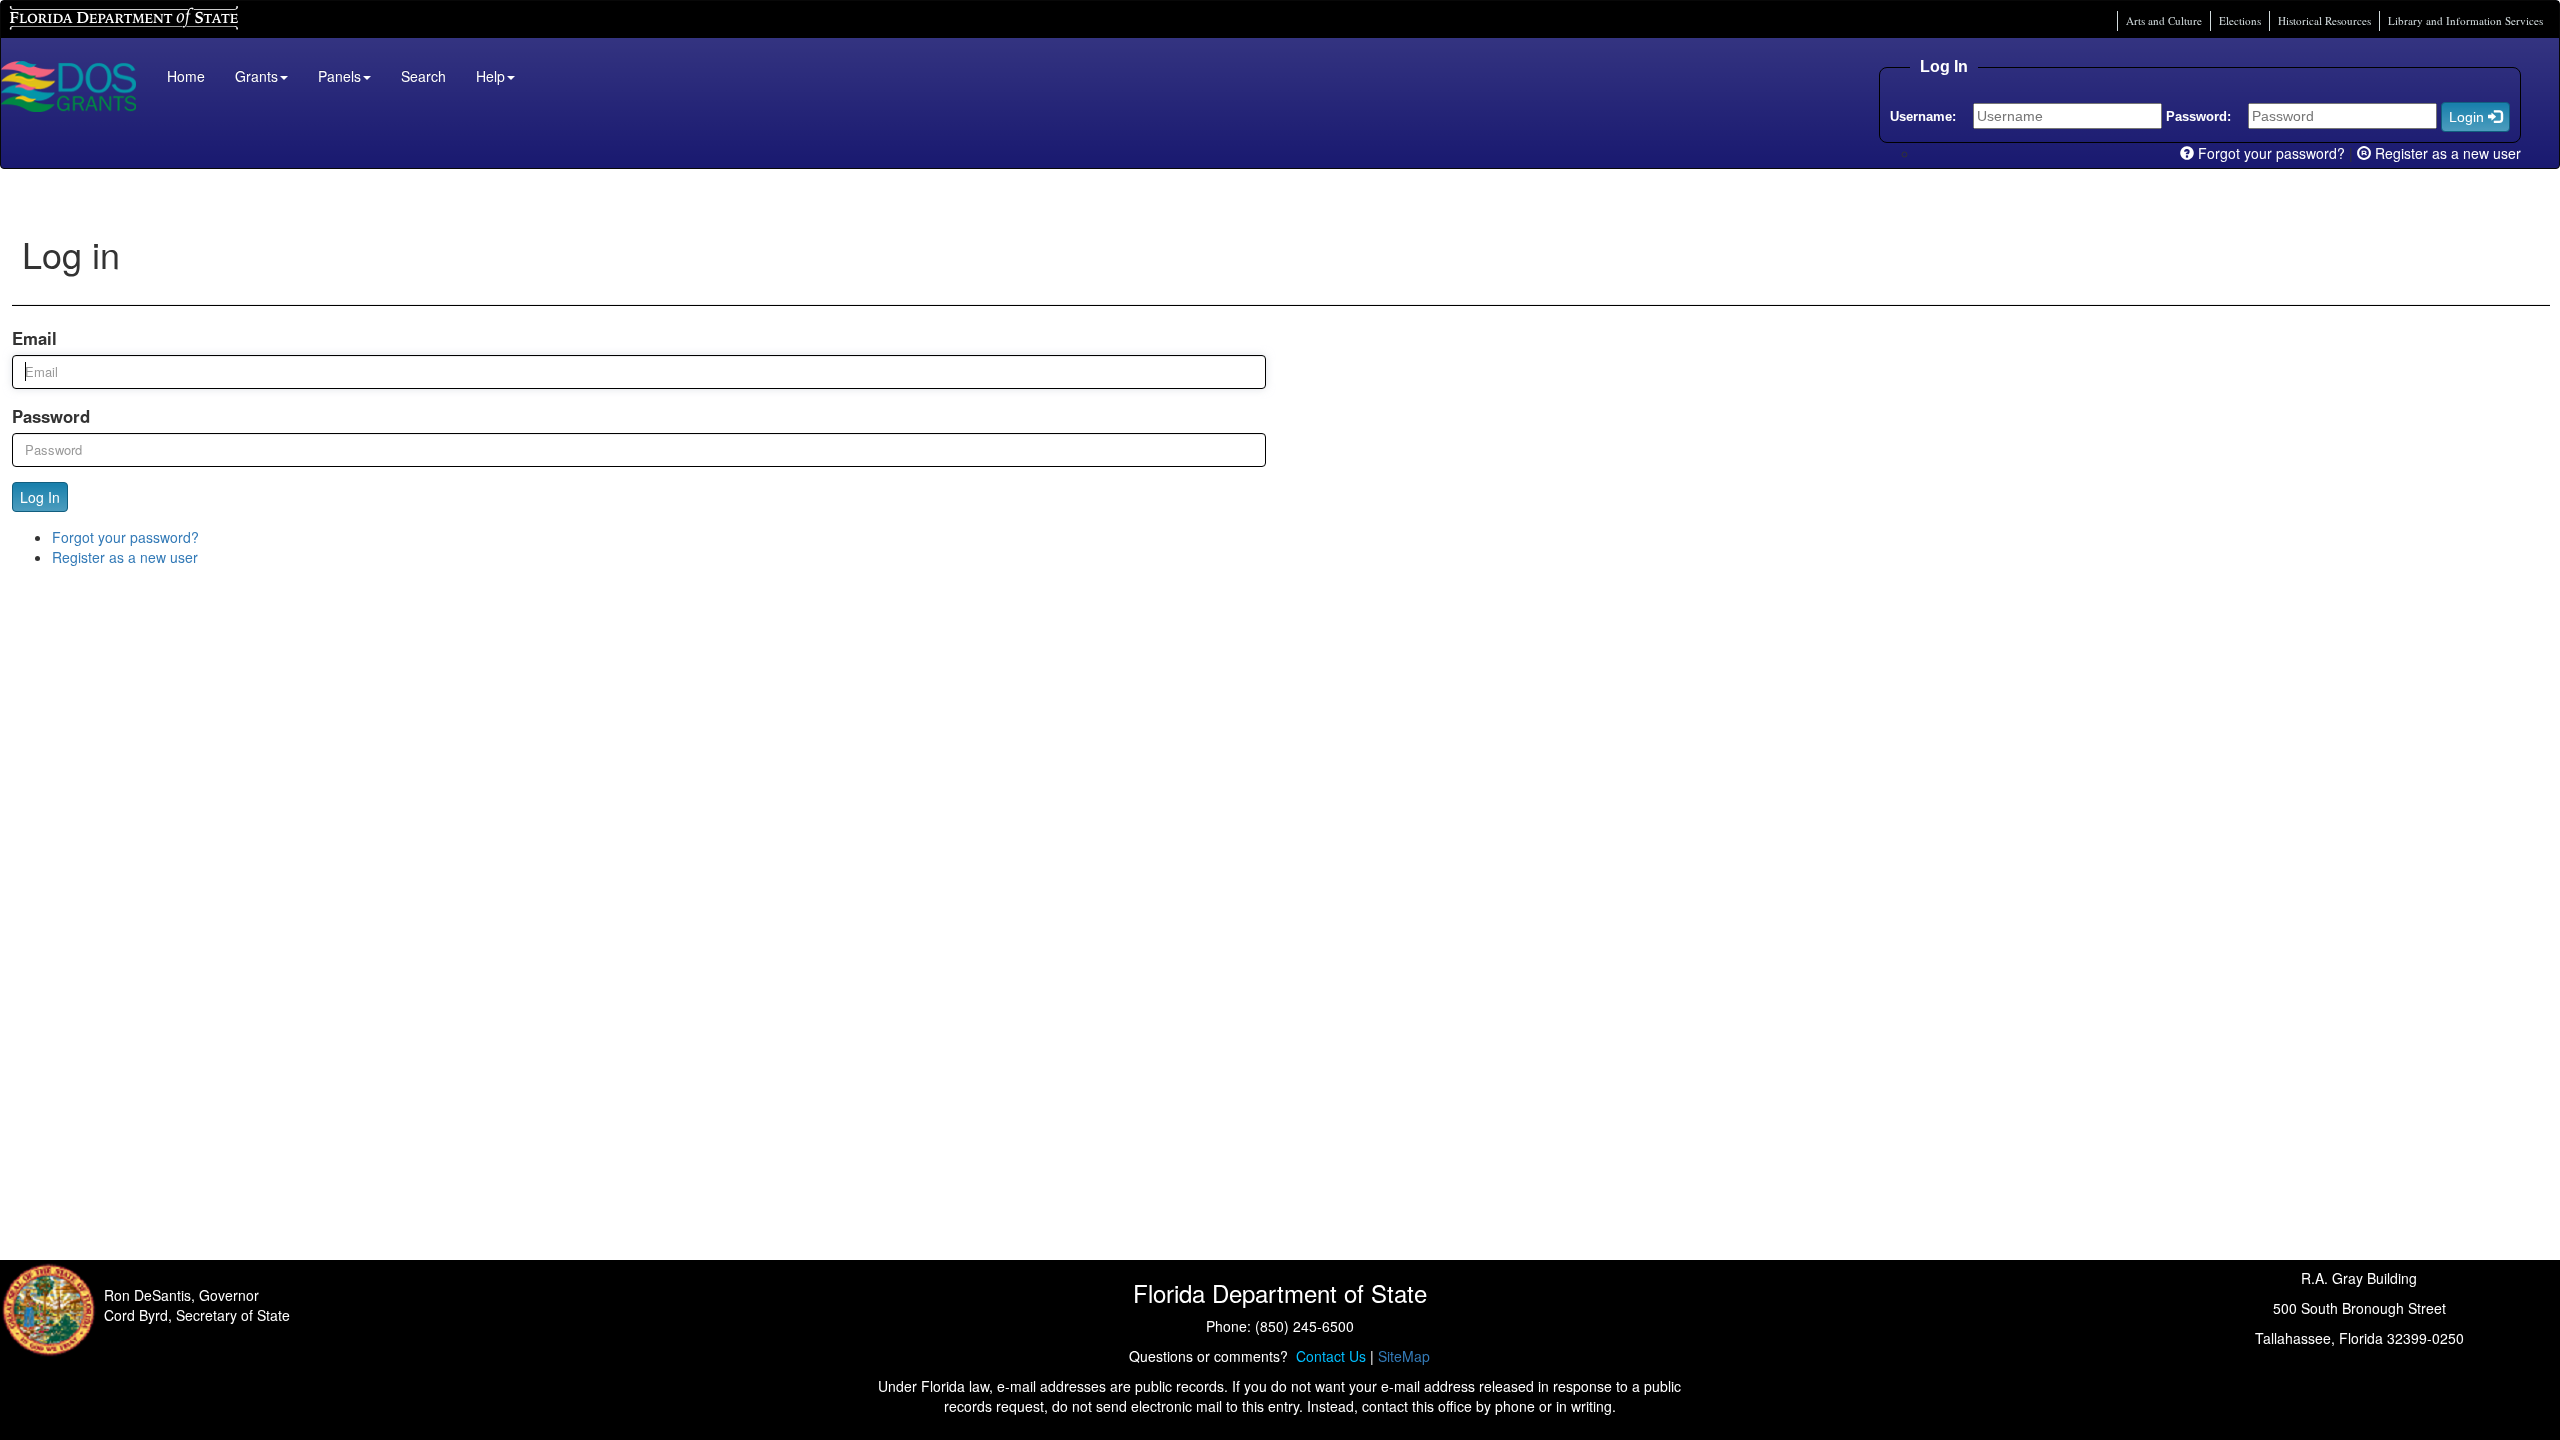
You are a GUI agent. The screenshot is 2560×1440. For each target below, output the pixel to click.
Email (34, 338)
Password (51, 416)
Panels (339, 76)
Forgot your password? (2269, 153)
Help (490, 76)
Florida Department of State (89, 15)
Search (423, 76)
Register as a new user (2446, 153)
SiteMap (1404, 1356)
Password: (2198, 116)
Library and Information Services (2465, 20)
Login (2468, 117)
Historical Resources (2324, 20)
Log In (40, 497)
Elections (2240, 20)
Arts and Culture (2164, 20)
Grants (256, 76)
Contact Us (1327, 1356)
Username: (1923, 116)
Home (186, 76)
